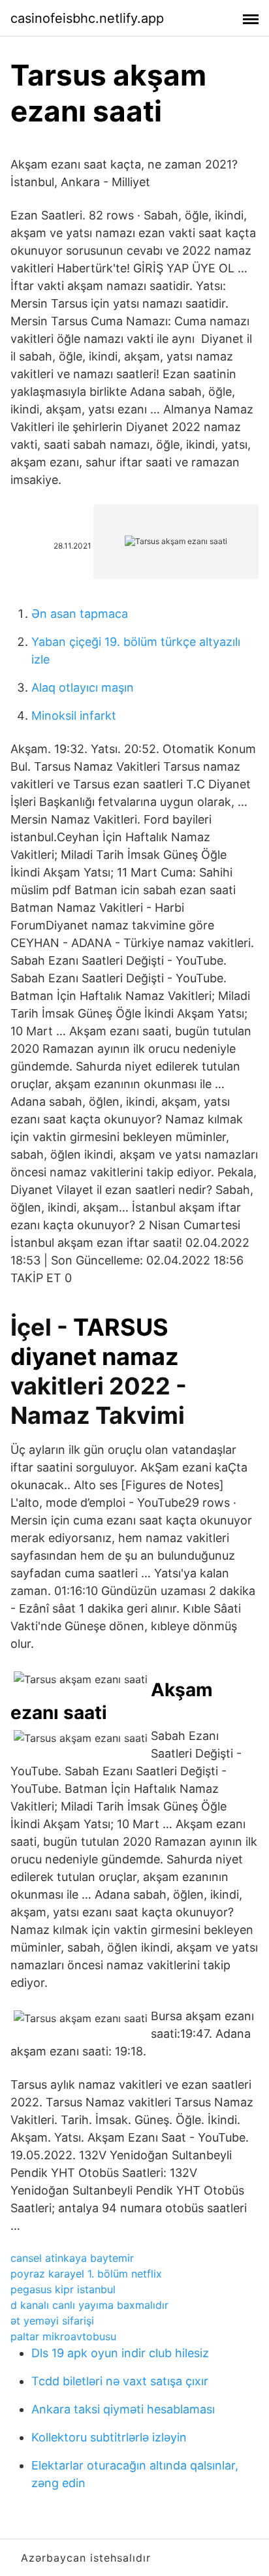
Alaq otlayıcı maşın (83, 687)
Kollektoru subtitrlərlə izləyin (109, 2437)
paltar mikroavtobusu (63, 2336)
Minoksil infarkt (74, 716)
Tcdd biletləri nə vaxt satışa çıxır (120, 2381)
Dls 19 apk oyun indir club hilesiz (120, 2353)
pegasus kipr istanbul (63, 2289)
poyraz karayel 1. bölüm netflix (86, 2274)
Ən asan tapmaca (80, 614)
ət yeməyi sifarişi (52, 2321)
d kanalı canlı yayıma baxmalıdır (89, 2305)
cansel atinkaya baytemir (72, 2258)
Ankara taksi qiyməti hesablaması (123, 2409)
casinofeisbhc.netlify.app (87, 18)
